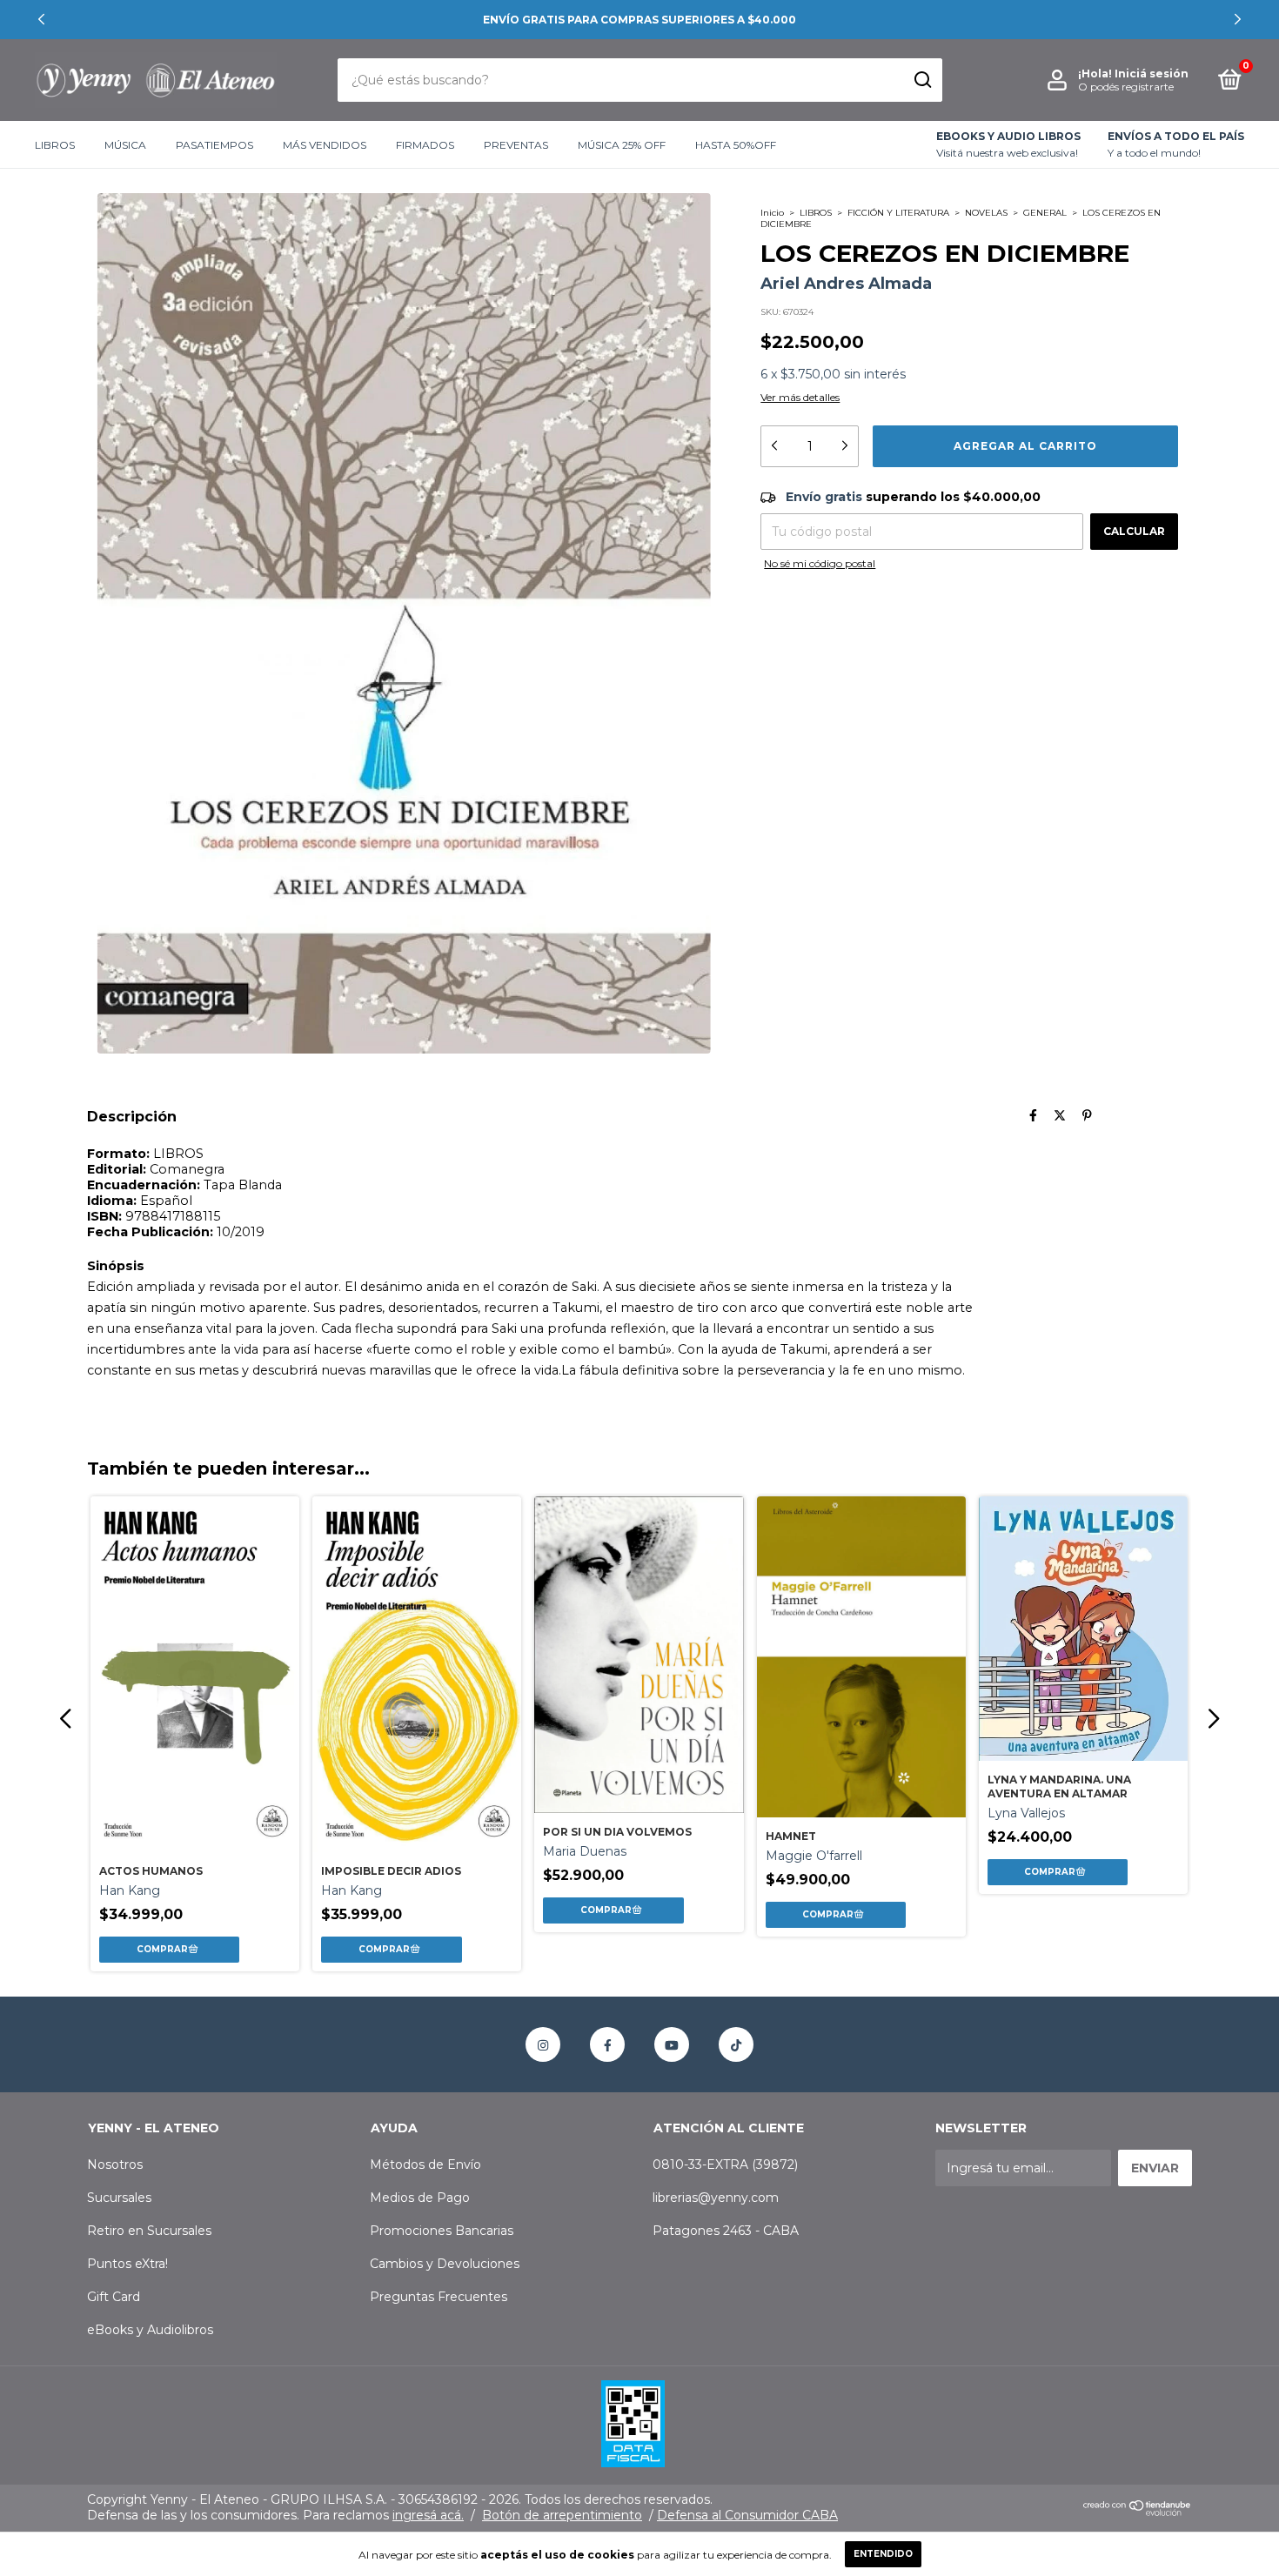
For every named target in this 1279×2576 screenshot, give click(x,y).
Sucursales (119, 2198)
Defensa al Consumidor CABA (747, 2515)
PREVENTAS (516, 145)
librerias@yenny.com (716, 2198)
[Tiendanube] (1138, 2512)
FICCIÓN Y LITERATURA (898, 213)
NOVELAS (986, 213)
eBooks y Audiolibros (150, 2330)
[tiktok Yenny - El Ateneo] (736, 2044)
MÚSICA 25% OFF (622, 145)
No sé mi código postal (820, 563)
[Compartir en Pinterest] (1087, 1116)
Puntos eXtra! (127, 2264)
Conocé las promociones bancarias (639, 20)
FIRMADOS (425, 145)
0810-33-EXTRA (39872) (725, 2165)
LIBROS (55, 145)
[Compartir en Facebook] (1033, 1116)
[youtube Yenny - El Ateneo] (672, 2044)
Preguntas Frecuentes (439, 2297)
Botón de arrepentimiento (562, 2515)
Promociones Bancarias (442, 2231)
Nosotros (115, 2165)
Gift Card (114, 2297)
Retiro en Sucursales (149, 2231)
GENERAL (1045, 213)
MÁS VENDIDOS (325, 145)
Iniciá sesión (1152, 74)
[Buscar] (922, 80)
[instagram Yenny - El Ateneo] (543, 2044)
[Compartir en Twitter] (1060, 1116)
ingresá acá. (428, 2515)
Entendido (883, 2554)
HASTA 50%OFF (736, 145)
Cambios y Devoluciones (445, 2264)
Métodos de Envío (425, 2165)
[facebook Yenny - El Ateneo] (607, 2044)
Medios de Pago (420, 2198)
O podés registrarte (1126, 87)
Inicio (772, 213)
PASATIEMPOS (214, 145)
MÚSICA (125, 145)
